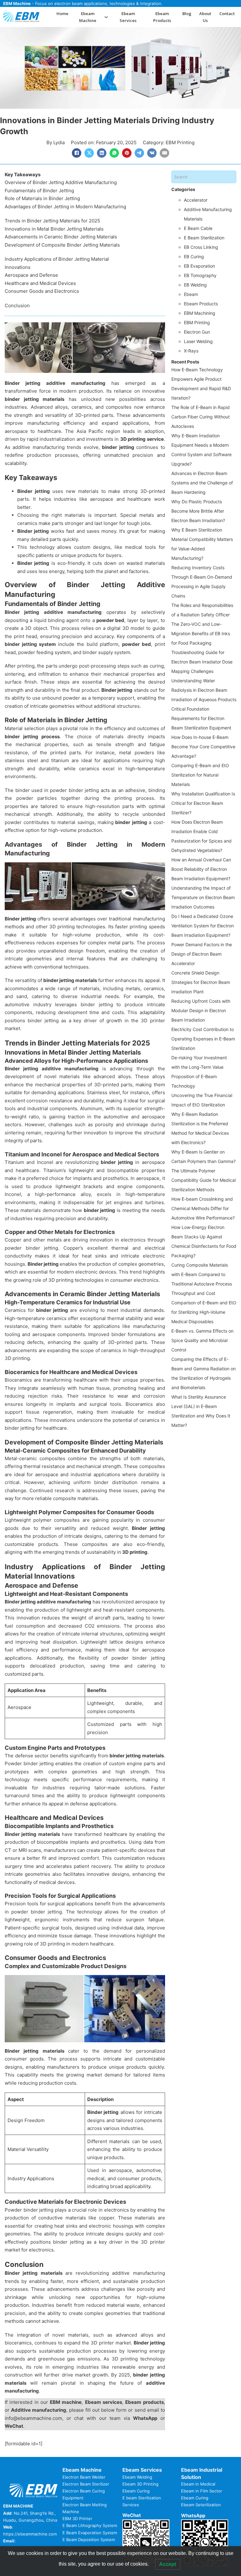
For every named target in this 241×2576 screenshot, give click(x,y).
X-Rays (191, 351)
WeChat (14, 2426)
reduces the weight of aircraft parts (83, 1618)
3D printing (134, 1552)
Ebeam (191, 294)
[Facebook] (77, 153)
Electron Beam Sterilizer (86, 2484)
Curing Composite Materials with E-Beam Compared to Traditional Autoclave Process (202, 1274)
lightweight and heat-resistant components (115, 1610)
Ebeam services (104, 2402)
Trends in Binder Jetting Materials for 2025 (52, 221)
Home (62, 14)
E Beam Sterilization (204, 238)
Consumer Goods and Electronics (42, 291)
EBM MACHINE (18, 2506)
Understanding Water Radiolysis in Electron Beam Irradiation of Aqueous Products (204, 690)
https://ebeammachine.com (30, 2534)
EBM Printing (180, 142)
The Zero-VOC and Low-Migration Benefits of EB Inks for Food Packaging (201, 633)
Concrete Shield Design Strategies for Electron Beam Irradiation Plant (201, 982)
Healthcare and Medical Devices (40, 283)
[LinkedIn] (102, 153)
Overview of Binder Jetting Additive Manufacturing (61, 182)
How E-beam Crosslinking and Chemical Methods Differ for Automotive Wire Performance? (203, 1208)
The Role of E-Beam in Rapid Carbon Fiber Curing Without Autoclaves (201, 417)
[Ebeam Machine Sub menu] (106, 17)
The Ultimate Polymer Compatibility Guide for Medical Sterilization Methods (204, 1180)
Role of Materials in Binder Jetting (42, 198)
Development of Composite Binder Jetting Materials (62, 245)
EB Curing (194, 257)
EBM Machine (17, 3)
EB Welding (195, 285)
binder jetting (119, 447)
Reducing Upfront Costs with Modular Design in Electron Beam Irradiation (201, 1010)
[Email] (164, 153)
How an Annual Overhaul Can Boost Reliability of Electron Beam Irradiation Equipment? (201, 869)
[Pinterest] (127, 153)
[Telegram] (139, 153)
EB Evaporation (199, 266)
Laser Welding (198, 341)
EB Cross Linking (201, 247)
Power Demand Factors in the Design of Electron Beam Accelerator (202, 954)
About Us (205, 17)
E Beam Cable (198, 228)
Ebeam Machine (88, 17)
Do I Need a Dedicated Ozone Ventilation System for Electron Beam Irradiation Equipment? (203, 926)
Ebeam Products (162, 17)
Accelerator (196, 200)
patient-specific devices (128, 1850)
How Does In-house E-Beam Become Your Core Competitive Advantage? (203, 747)
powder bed (110, 620)
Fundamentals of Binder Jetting (39, 191)
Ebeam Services (128, 17)
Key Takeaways (23, 175)
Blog (187, 14)
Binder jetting (34, 491)
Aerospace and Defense (31, 275)
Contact (227, 14)
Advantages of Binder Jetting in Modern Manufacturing (65, 207)
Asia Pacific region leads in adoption (120, 431)
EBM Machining (200, 313)
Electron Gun (197, 332)
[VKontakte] (152, 153)
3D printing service (142, 439)
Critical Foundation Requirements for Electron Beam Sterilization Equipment (201, 718)
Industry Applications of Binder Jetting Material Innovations (57, 263)
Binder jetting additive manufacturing (55, 383)
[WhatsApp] (114, 153)
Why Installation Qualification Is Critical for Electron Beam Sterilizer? (203, 803)
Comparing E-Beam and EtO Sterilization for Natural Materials (200, 775)
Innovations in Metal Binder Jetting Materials (54, 229)
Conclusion (17, 306)
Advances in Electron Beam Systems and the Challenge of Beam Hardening (202, 483)
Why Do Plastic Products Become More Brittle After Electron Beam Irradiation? (198, 511)
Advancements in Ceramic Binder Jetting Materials (61, 237)
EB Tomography (200, 275)
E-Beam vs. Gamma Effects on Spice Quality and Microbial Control (202, 1340)
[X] (89, 153)
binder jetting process (32, 737)
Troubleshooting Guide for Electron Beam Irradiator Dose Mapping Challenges (202, 662)
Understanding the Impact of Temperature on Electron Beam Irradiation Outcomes (203, 897)
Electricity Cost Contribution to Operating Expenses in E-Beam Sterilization (203, 1039)
